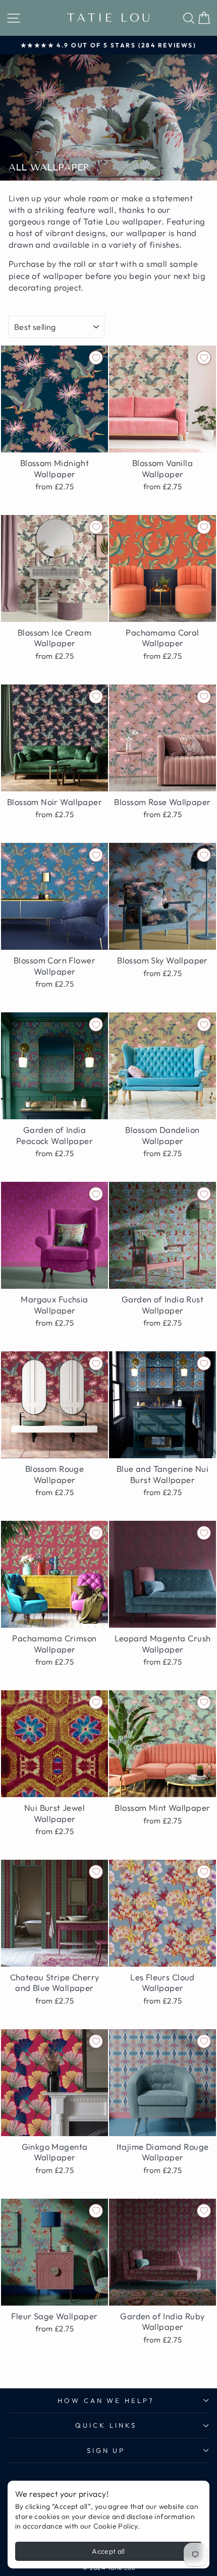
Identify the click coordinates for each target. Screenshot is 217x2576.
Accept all (108, 2551)
